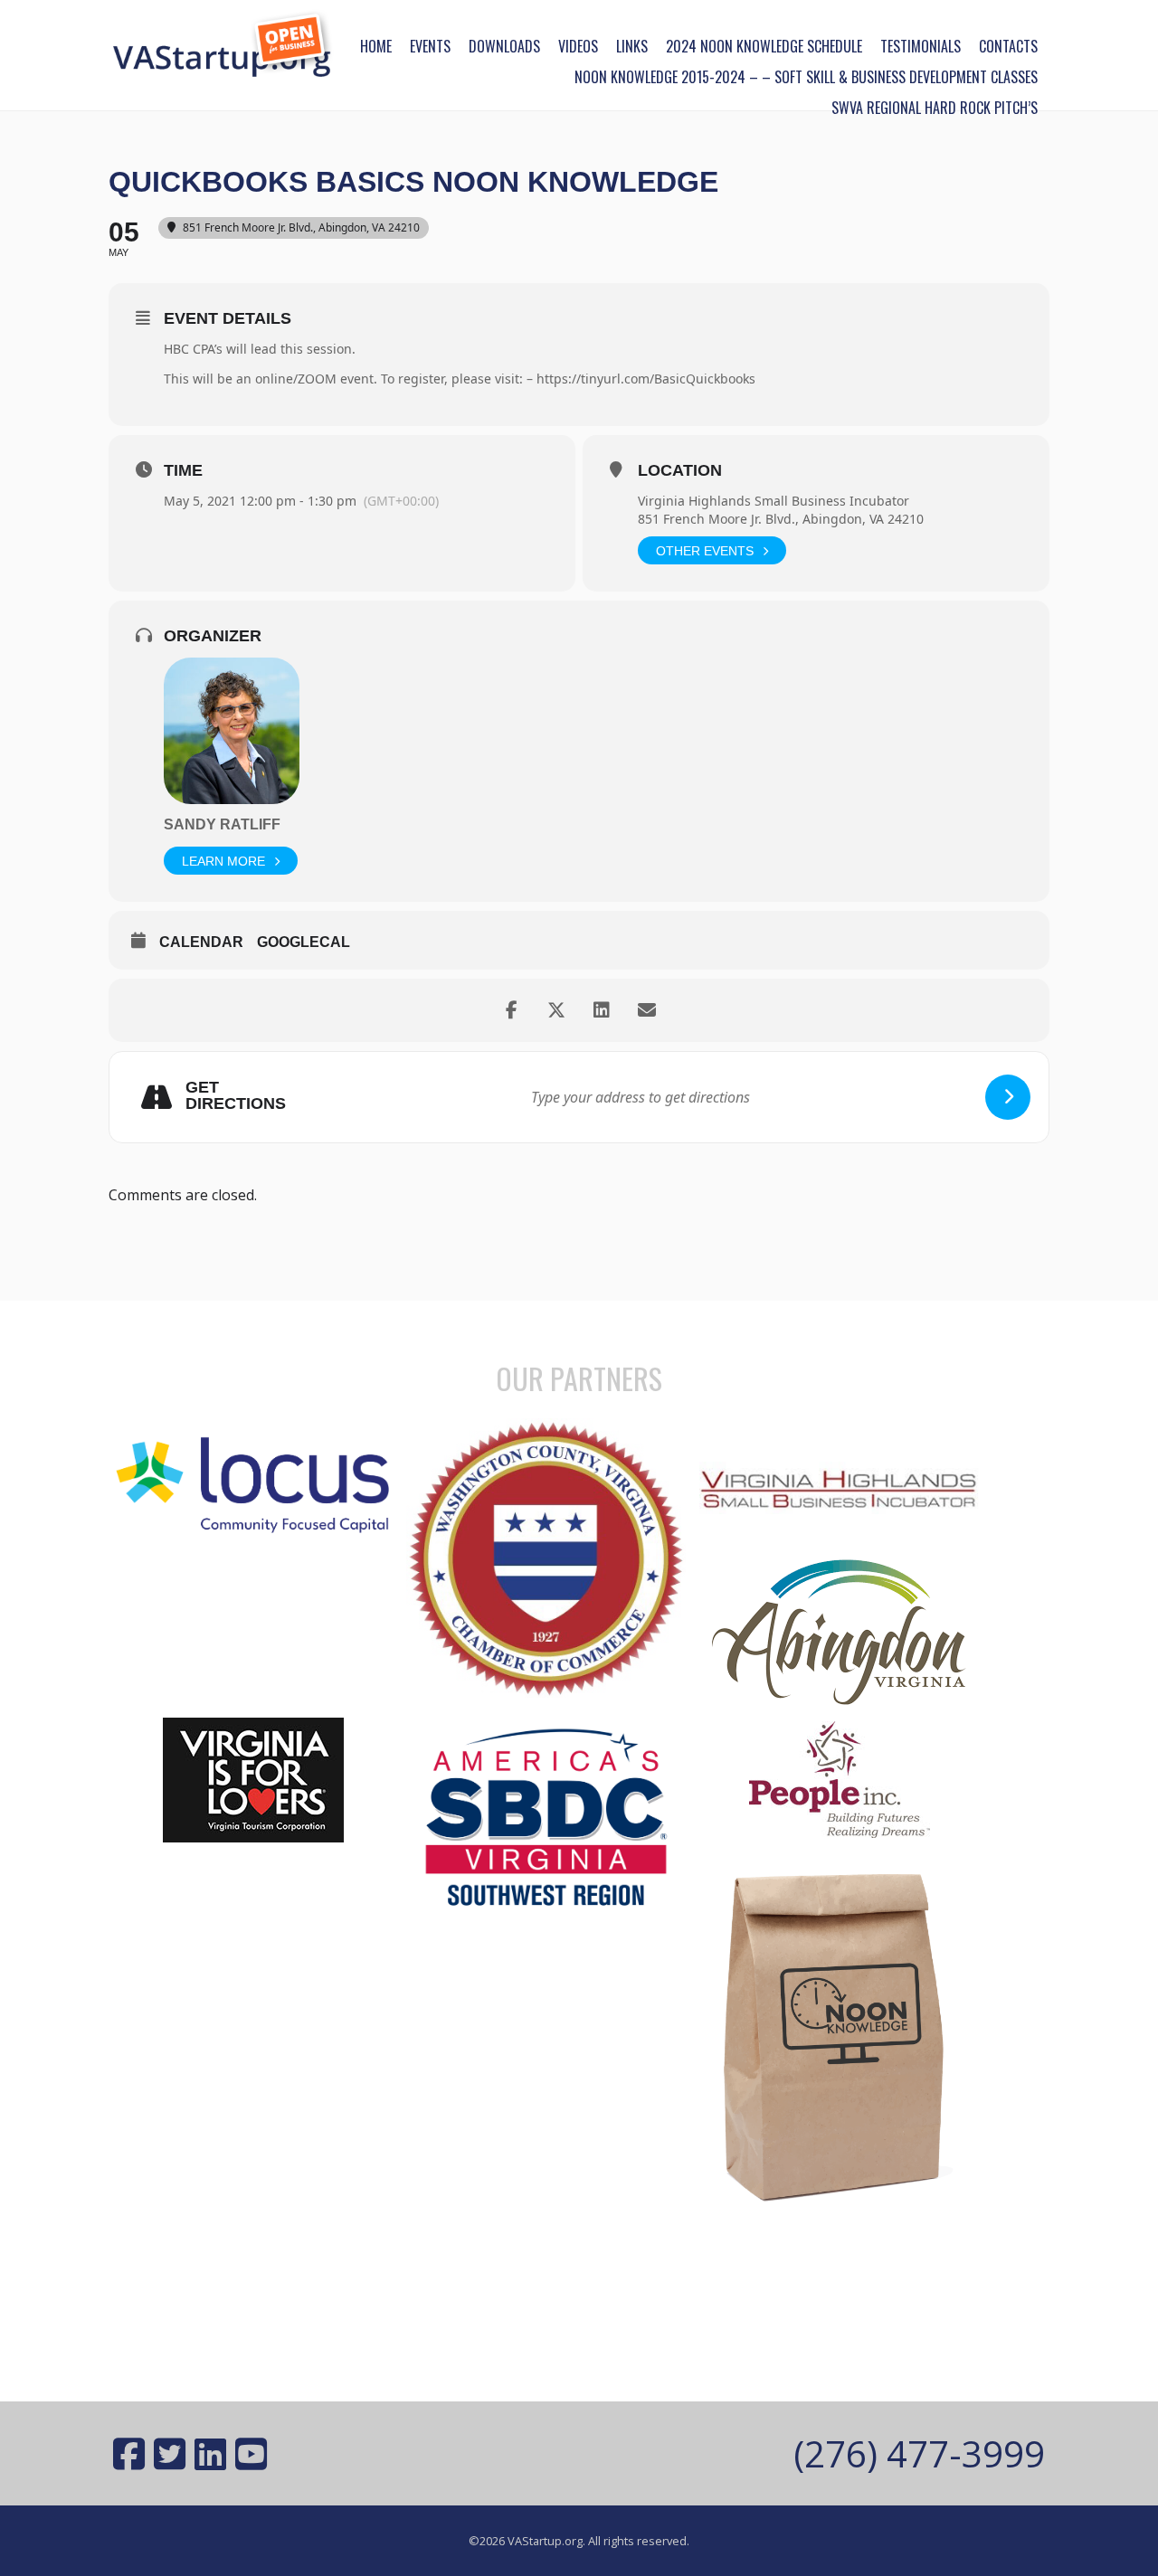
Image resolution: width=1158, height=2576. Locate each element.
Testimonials (921, 46)
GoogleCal (304, 942)
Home (376, 46)
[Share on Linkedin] (602, 1010)
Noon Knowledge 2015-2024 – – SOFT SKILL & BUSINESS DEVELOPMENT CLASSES (806, 77)
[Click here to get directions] (1008, 1097)
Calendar (201, 942)
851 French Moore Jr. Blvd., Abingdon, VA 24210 (781, 519)
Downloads (504, 46)
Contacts (1008, 46)
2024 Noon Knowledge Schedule (764, 46)
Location (680, 470)
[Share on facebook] (511, 1010)
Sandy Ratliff (222, 824)
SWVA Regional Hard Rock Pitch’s (935, 108)
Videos (578, 46)
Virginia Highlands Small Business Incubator (774, 501)
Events (430, 46)
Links (632, 46)
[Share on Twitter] (556, 1010)
